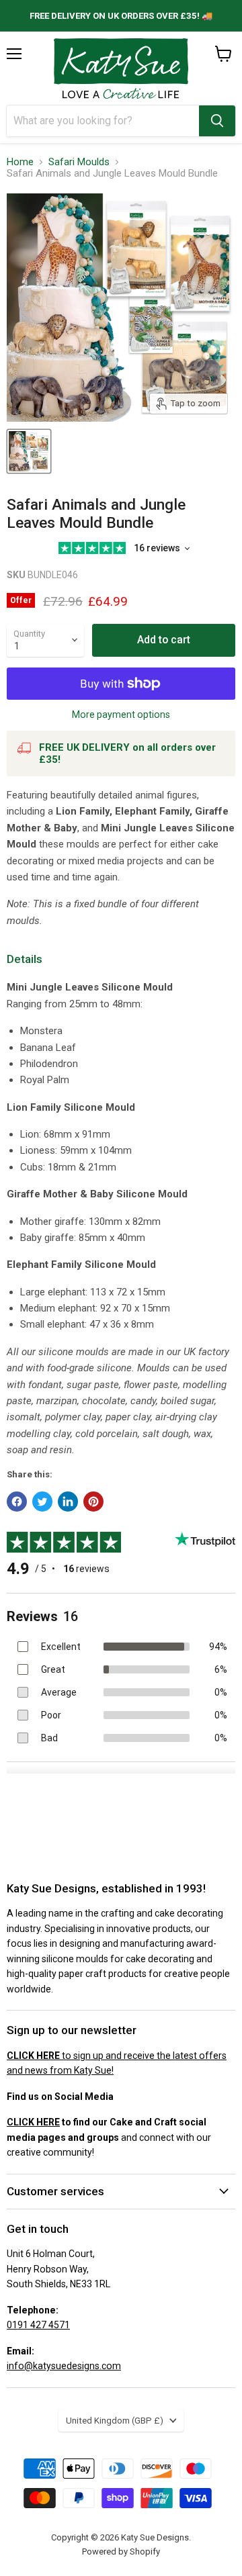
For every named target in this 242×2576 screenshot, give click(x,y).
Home (20, 162)
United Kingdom (115, 2421)
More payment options (121, 715)
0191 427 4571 (38, 2325)
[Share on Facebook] (17, 1502)
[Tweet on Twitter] (42, 1502)
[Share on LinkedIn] (68, 1502)
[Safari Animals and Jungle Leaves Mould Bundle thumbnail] (29, 451)
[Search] (217, 121)
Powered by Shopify (121, 2551)
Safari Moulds (79, 162)
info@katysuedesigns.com (64, 2366)
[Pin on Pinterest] (93, 1502)
